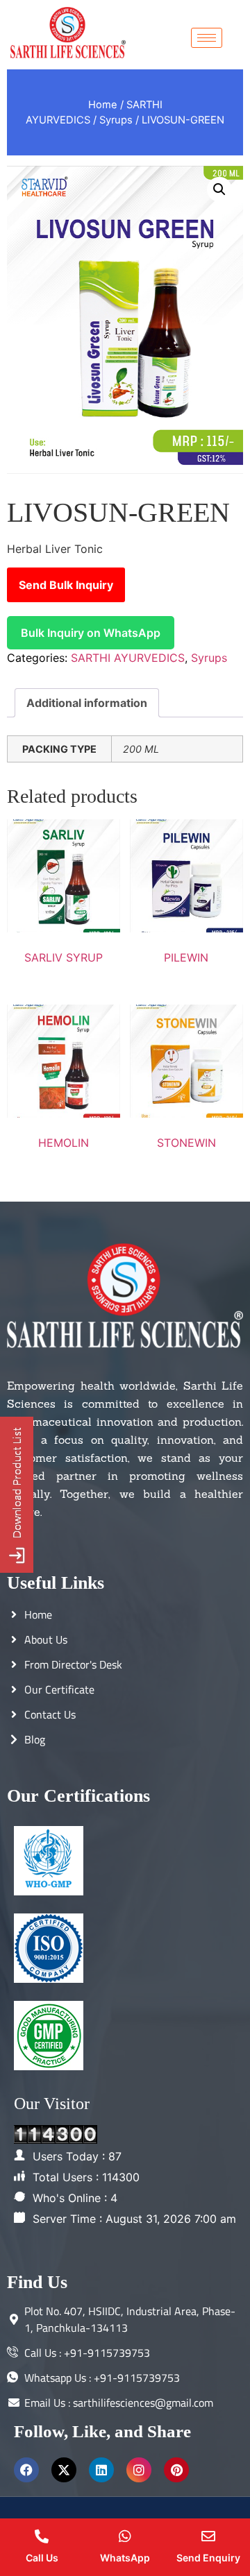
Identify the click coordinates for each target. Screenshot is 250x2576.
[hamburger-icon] (207, 38)
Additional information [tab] (87, 703)
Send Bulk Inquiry (66, 585)
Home (103, 105)
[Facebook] (26, 2470)
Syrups (116, 120)
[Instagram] (139, 2470)
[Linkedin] (101, 2470)
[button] (219, 189)
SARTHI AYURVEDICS (128, 658)
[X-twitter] (64, 2470)
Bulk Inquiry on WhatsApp (91, 633)
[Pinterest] (176, 2470)
